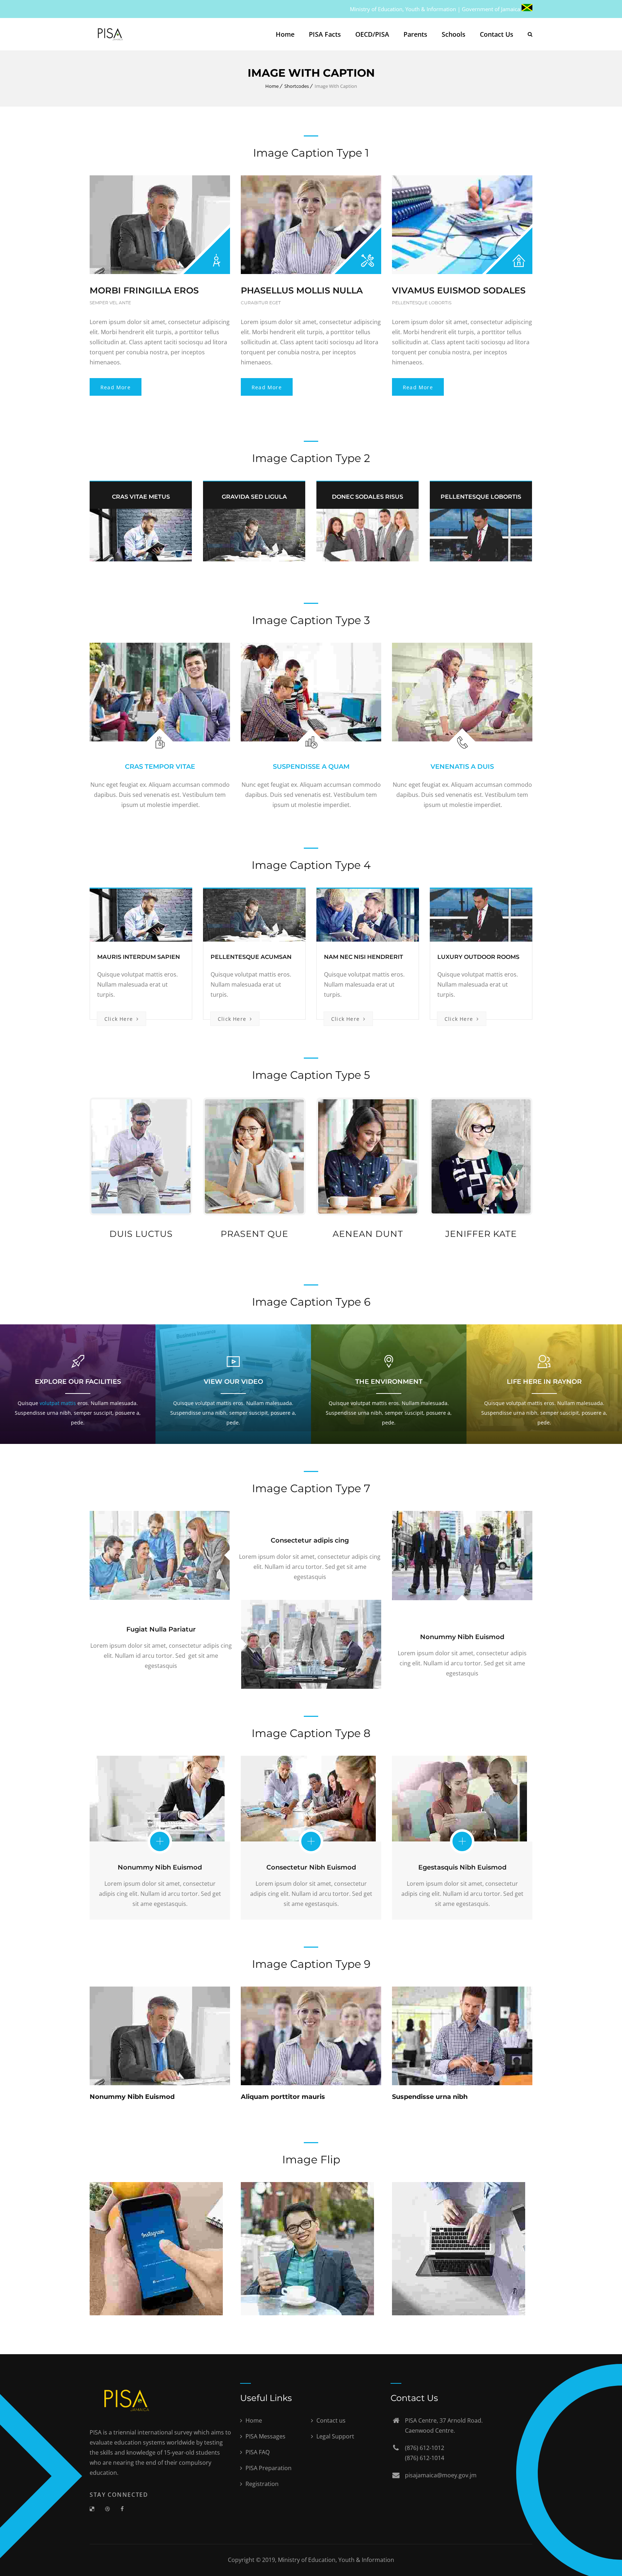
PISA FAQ (257, 2452)
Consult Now (125, 2065)
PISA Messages (265, 2436)
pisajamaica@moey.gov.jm (441, 2475)
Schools (454, 34)
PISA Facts (325, 34)
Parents (415, 34)
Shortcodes (297, 86)
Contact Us (497, 34)
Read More (116, 387)
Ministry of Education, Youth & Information (336, 2560)
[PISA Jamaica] (109, 34)
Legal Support (335, 2436)
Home (285, 34)
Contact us (330, 2420)
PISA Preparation (268, 2468)
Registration (261, 2484)
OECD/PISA (372, 34)
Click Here (120, 1019)
